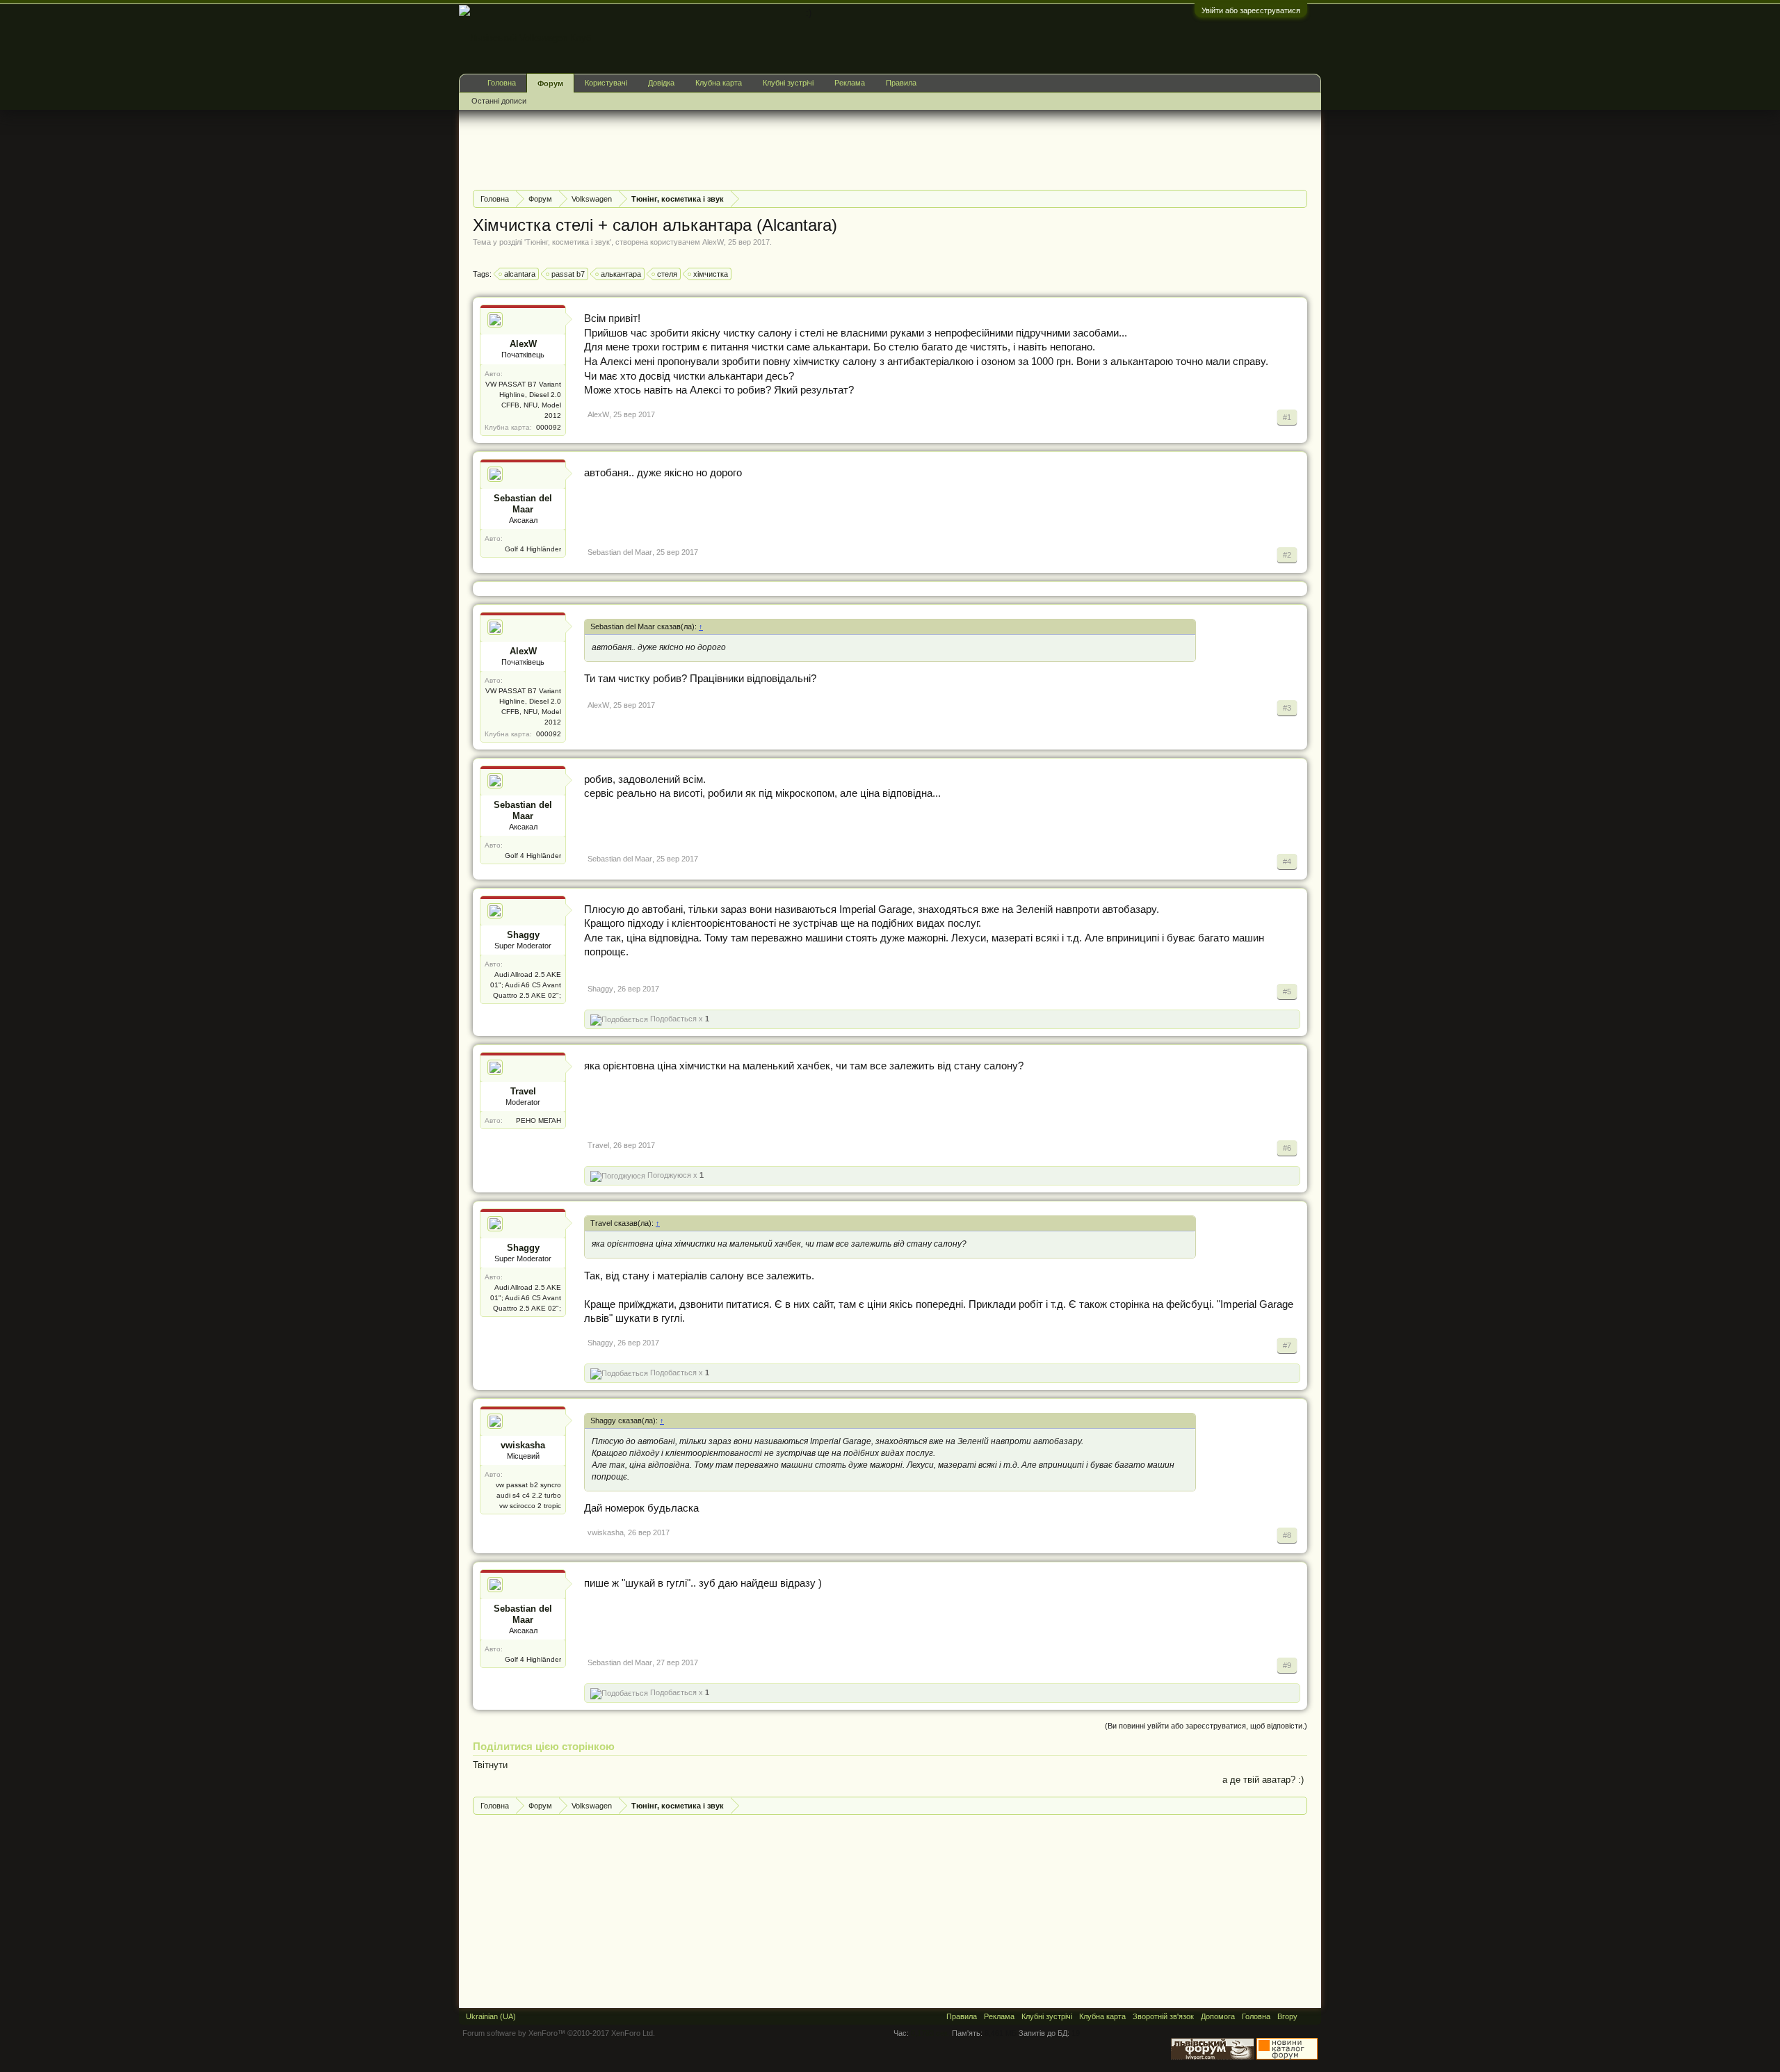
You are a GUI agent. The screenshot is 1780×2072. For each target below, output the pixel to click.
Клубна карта (719, 83)
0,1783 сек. (930, 2033)
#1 (1287, 417)
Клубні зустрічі (788, 83)
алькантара (621, 274)
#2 (1287, 555)
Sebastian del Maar (523, 504)
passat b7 (568, 274)
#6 (1287, 1148)
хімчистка (711, 274)
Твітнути (490, 1765)
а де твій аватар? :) (1263, 1780)
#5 (1287, 992)
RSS (1309, 2016)
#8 (1287, 1535)
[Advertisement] (726, 148)
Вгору (1287, 2016)
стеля (667, 274)
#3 (1287, 708)
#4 (1287, 861)
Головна (502, 83)
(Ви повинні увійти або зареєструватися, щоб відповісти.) (1206, 1726)
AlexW (713, 242)
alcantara (520, 274)
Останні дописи (499, 101)
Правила (901, 83)
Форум (550, 83)
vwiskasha (523, 1445)
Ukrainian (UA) (491, 2016)
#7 (1287, 1345)
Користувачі (606, 83)
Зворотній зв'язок (1163, 2016)
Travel (523, 1091)
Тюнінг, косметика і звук (568, 242)
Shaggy (523, 935)
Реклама (850, 83)
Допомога (1218, 2016)
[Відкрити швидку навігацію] (1298, 199)
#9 (1287, 1665)
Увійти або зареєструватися (1251, 10)
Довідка (661, 83)
